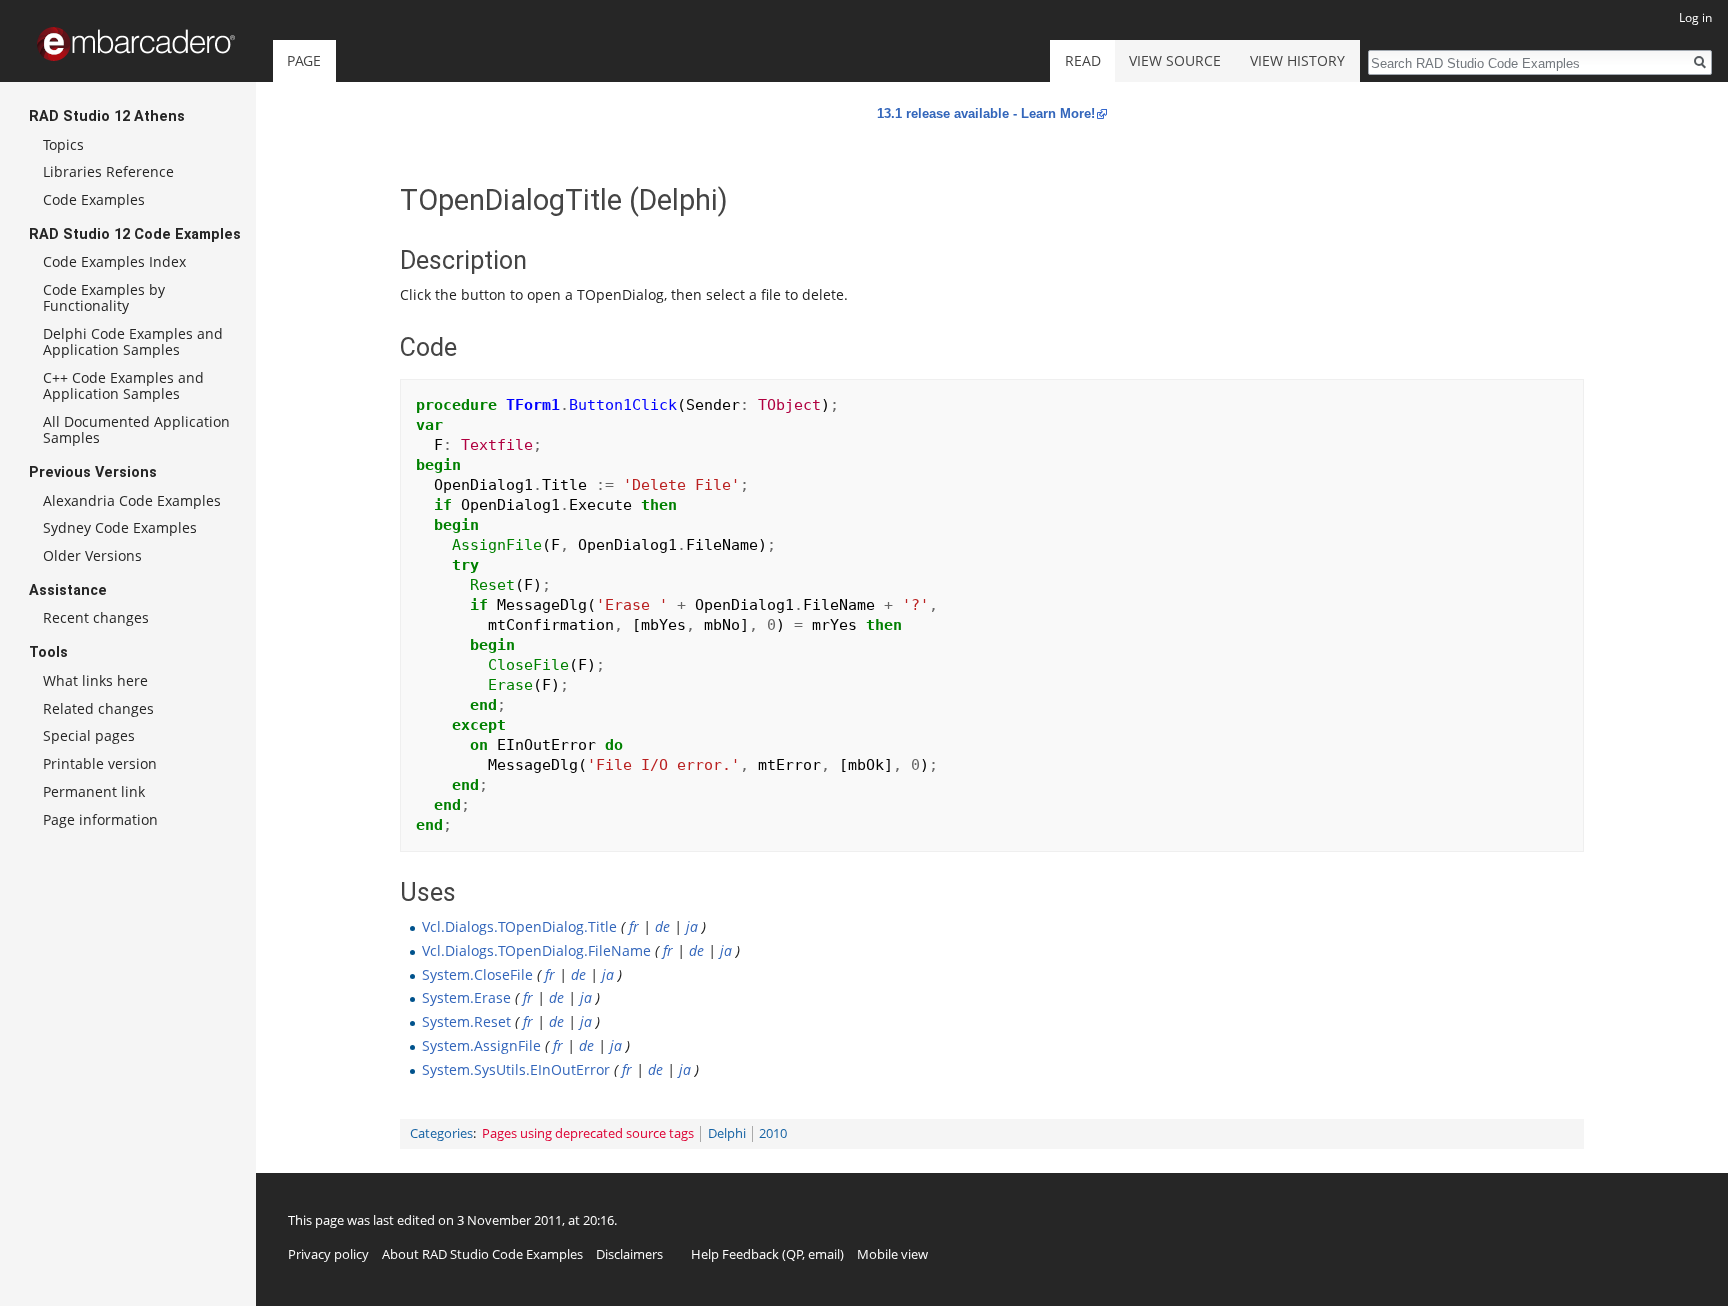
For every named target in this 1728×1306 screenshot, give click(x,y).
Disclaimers (629, 1254)
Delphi (727, 1133)
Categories (441, 1133)
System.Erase (466, 997)
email (824, 1254)
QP (794, 1254)
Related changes (98, 708)
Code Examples (94, 199)
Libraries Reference (108, 171)
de (662, 926)
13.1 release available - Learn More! (986, 113)
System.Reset (466, 1021)
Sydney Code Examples (120, 527)
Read (1083, 60)
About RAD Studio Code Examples (482, 1254)
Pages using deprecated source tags (588, 1133)
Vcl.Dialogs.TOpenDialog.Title (519, 926)
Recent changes (96, 617)
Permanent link (94, 791)
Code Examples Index (114, 261)
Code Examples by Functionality (104, 297)
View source (1175, 60)
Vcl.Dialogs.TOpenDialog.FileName (536, 950)
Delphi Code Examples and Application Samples (133, 341)
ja (692, 926)
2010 (773, 1133)
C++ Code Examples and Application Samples (123, 385)
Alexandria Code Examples (132, 500)
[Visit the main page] (136, 44)
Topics (63, 144)
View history (1297, 60)
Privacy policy (328, 1254)
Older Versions (92, 555)
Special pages (89, 735)
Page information (100, 819)
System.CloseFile (477, 974)
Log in (1695, 17)
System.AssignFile (481, 1045)
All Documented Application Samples (136, 429)
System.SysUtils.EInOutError (516, 1069)
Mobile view (892, 1254)
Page (304, 60)
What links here (95, 680)
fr (634, 926)
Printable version (100, 763)
